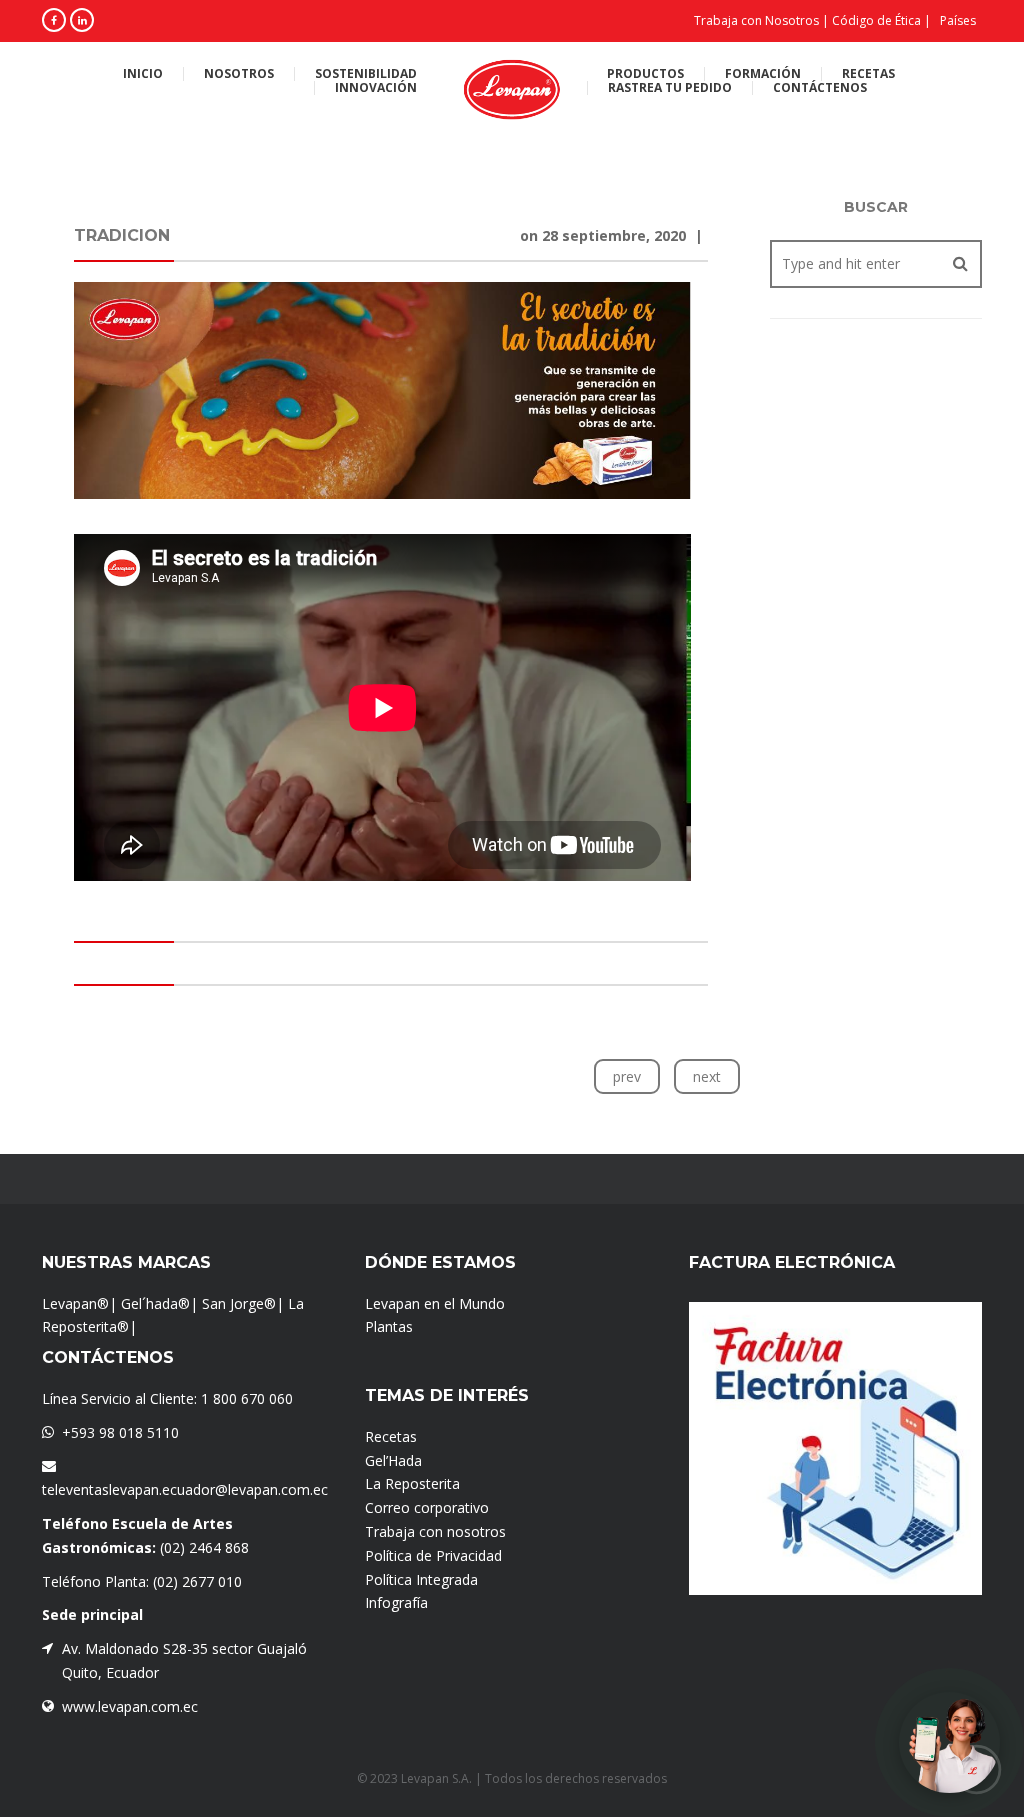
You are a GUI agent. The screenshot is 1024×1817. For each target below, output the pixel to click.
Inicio (143, 74)
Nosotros (239, 74)
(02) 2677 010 (197, 1581)
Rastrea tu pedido (670, 88)
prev (627, 1076)
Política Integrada (421, 1579)
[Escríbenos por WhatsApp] (949, 1742)
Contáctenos (820, 88)
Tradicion (122, 235)
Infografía (396, 1602)
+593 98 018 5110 (120, 1432)
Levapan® (75, 1303)
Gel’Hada (393, 1460)
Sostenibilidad (366, 74)
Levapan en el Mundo (435, 1303)
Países (958, 20)
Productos (645, 74)
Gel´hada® (155, 1303)
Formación (763, 74)
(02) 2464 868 (204, 1547)
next (707, 1076)
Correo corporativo (427, 1507)
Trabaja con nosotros (435, 1531)
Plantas (389, 1326)
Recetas (868, 74)
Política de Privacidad (433, 1555)
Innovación (376, 88)
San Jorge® (239, 1303)
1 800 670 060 (247, 1398)
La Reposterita (412, 1483)
